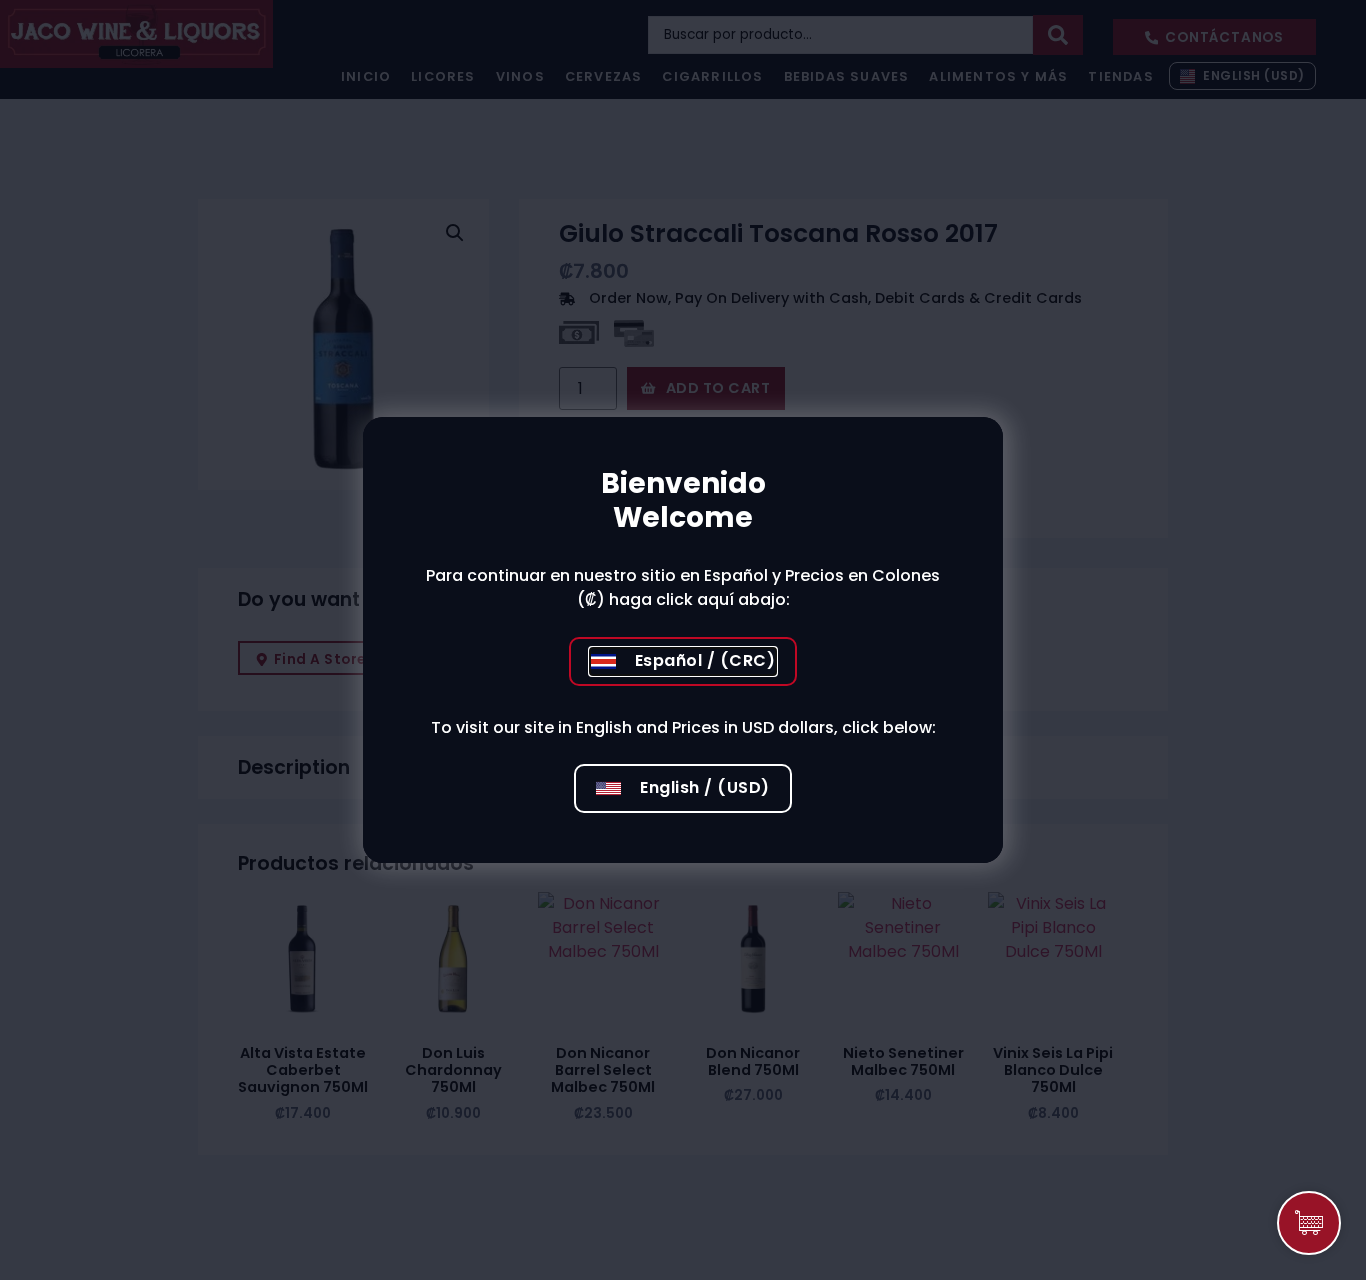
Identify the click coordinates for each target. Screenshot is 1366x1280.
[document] (683, 640)
